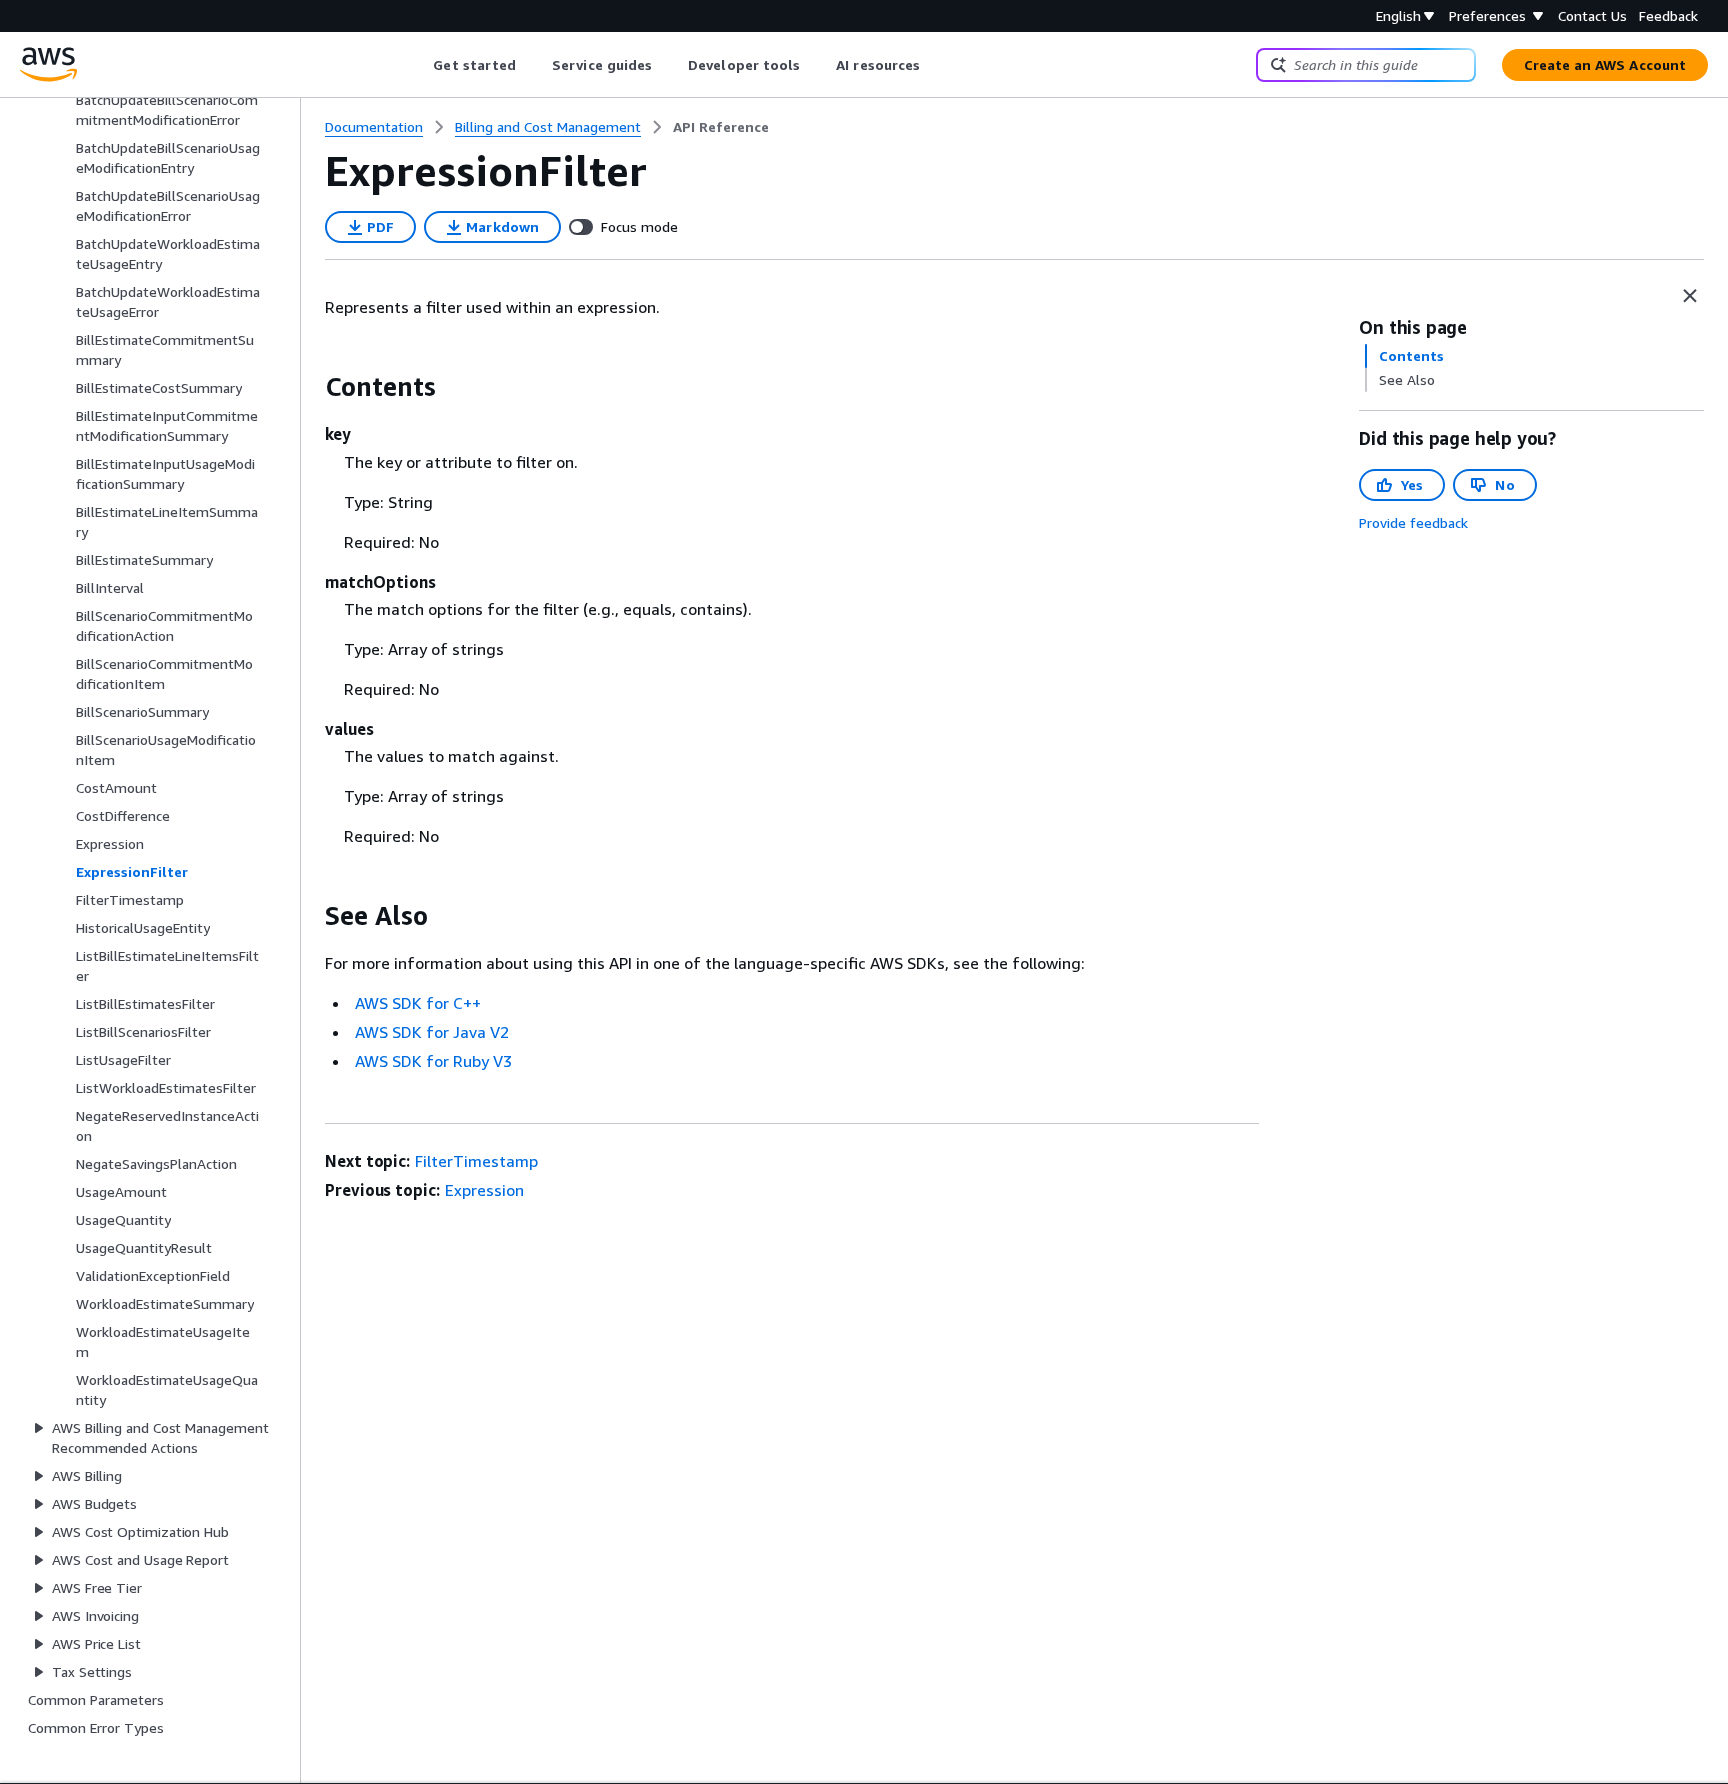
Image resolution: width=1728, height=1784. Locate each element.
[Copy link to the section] (309, 387)
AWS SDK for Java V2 (432, 1032)
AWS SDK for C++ (418, 1003)
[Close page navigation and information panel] (1690, 296)
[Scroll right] (935, 65)
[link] (721, 127)
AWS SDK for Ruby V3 (433, 1061)
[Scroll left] (418, 65)
